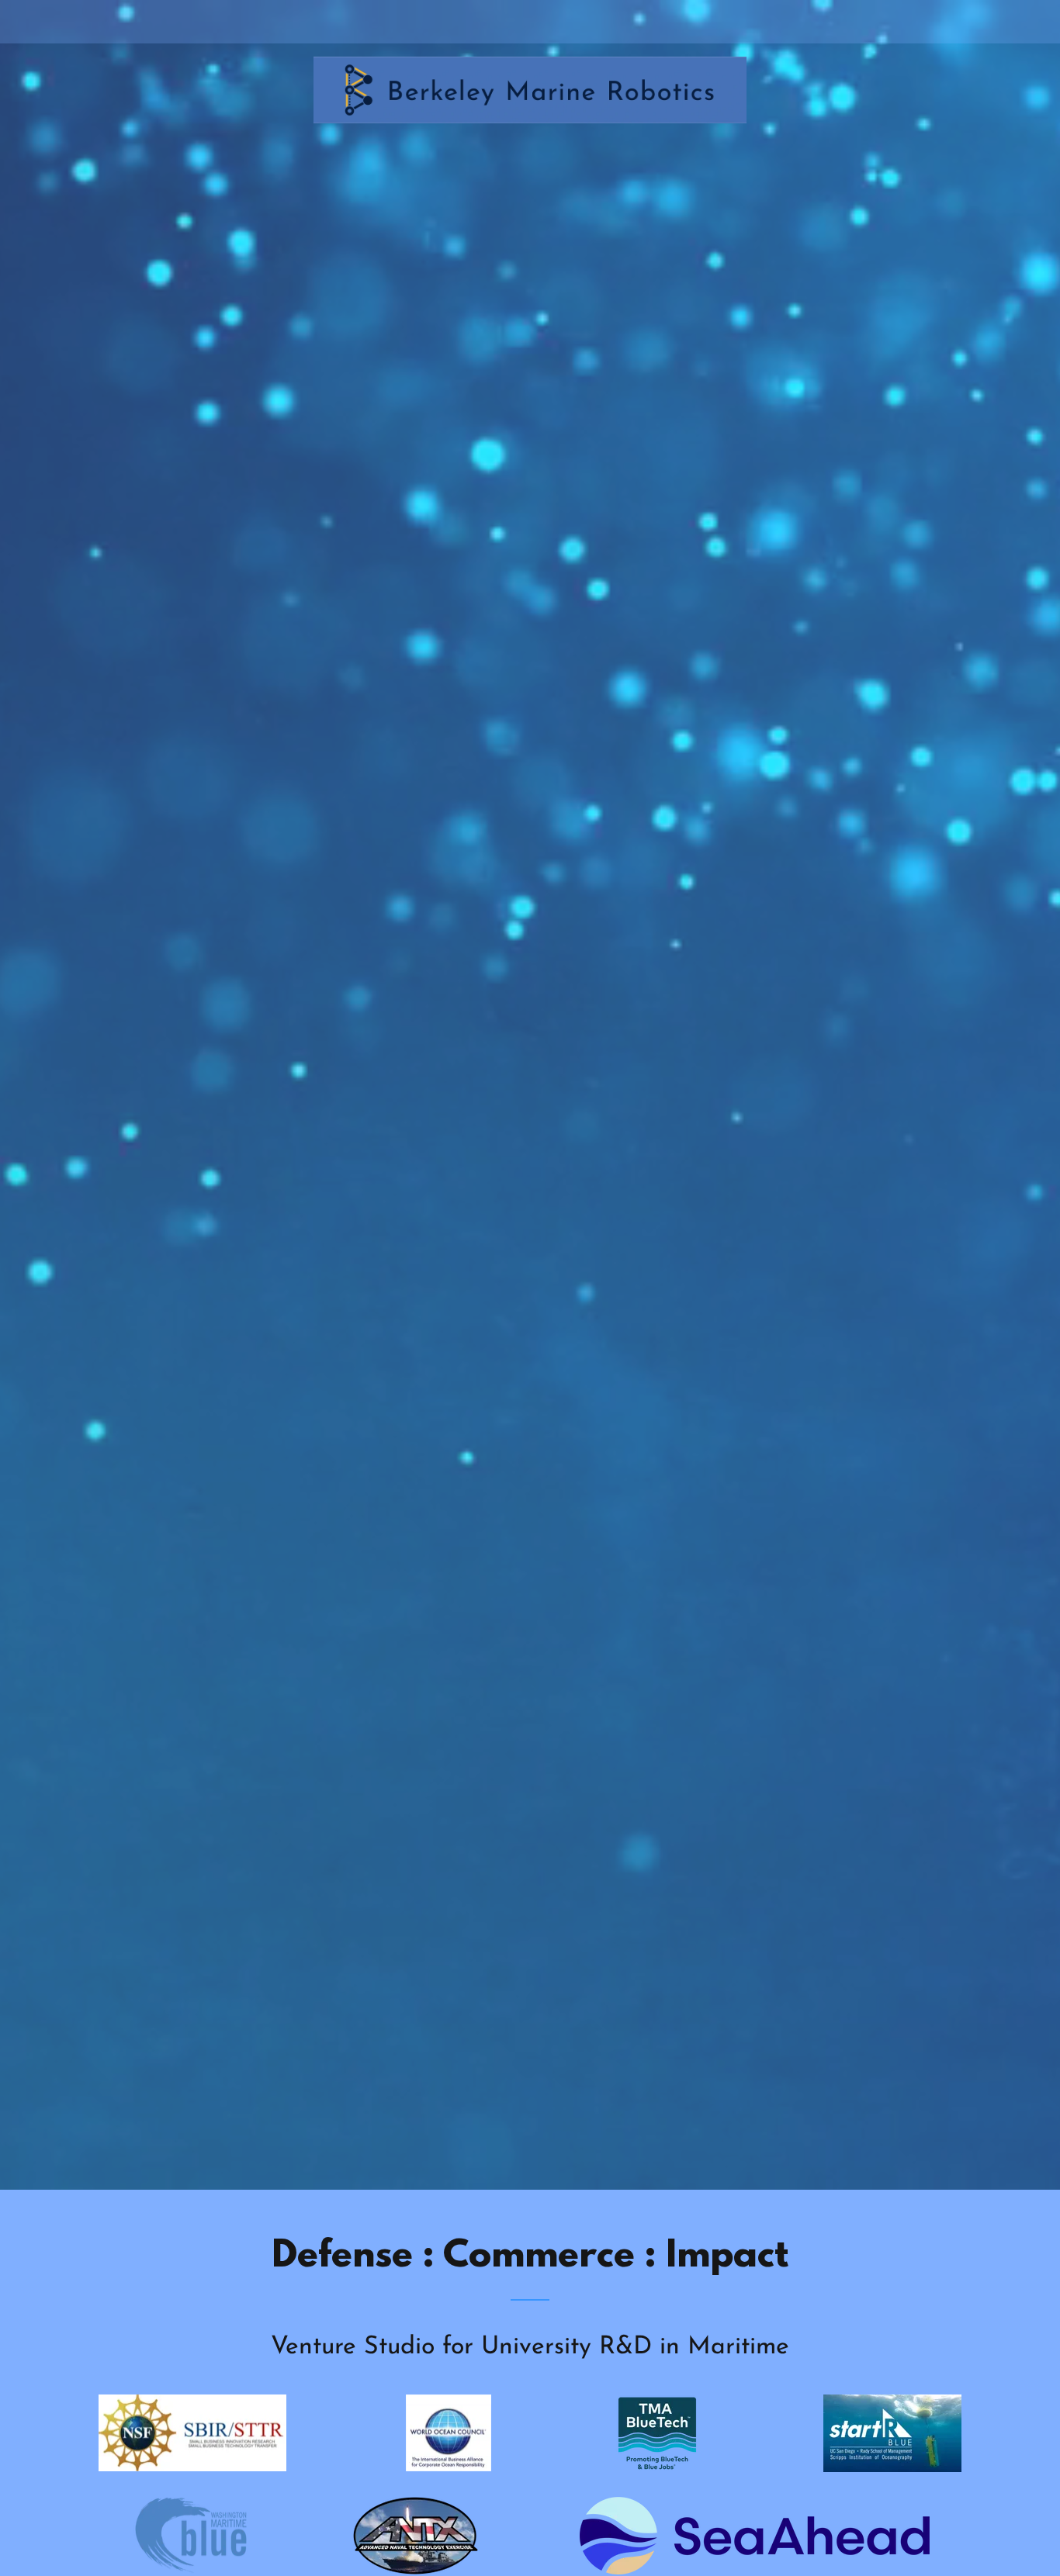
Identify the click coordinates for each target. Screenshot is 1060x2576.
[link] (530, 19)
